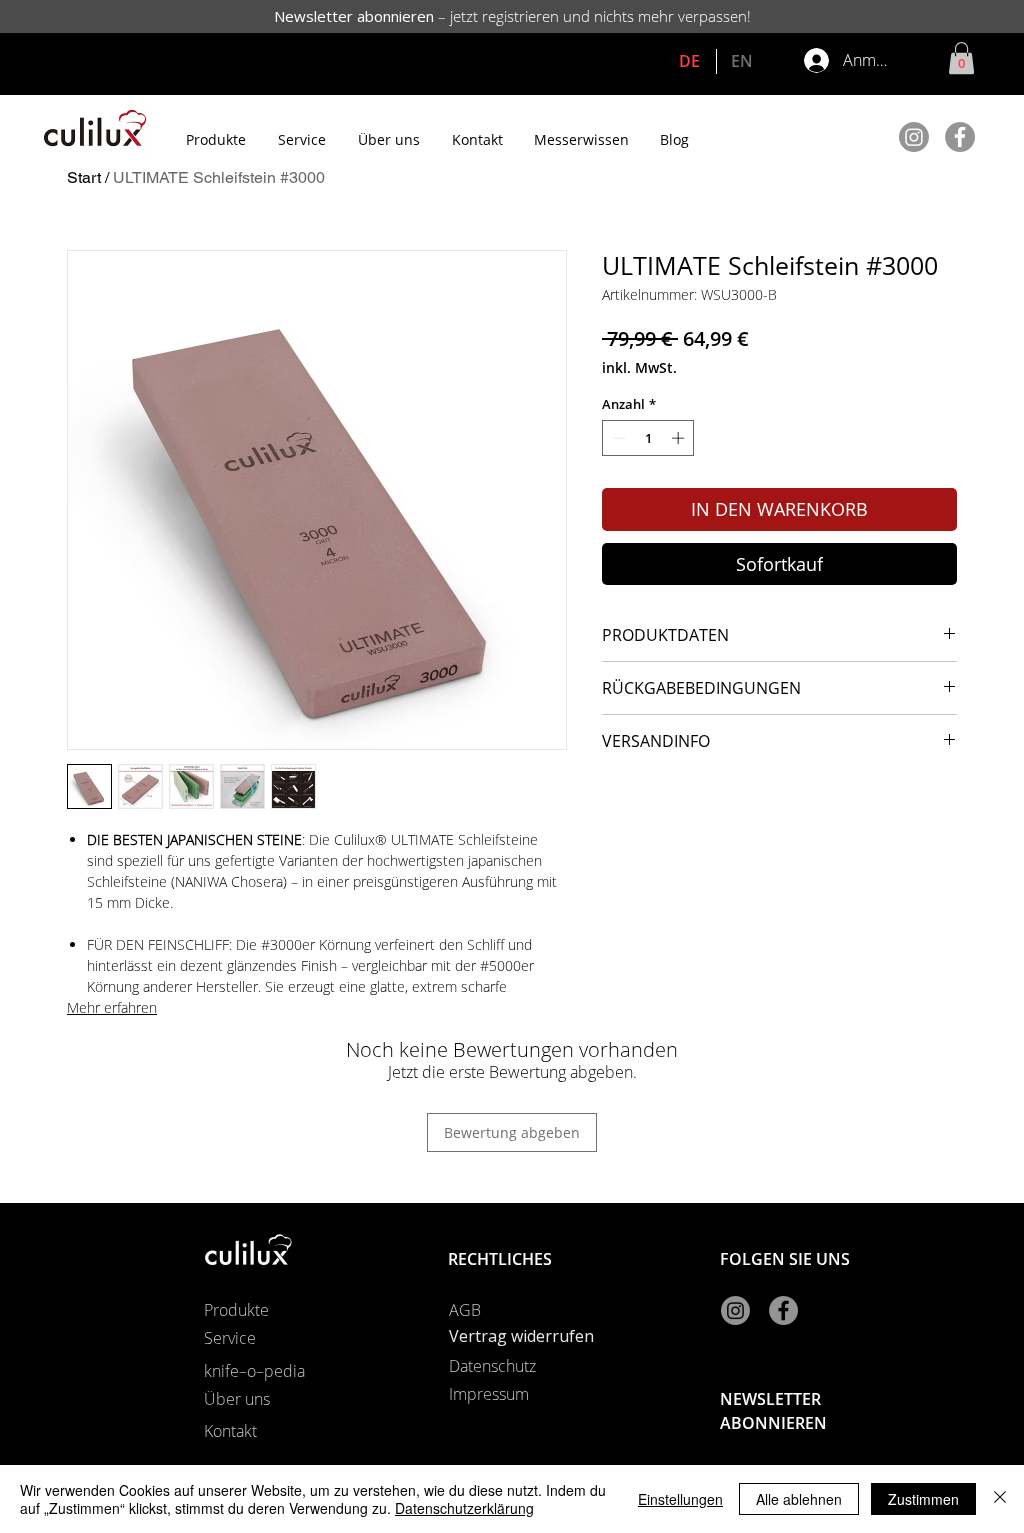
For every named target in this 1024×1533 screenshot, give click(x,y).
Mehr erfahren (112, 1007)
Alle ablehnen (799, 1499)
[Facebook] (960, 137)
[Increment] (680, 438)
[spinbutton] (648, 438)
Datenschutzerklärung (464, 1508)
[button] (961, 58)
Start (84, 177)
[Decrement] (617, 438)
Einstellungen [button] (680, 1499)
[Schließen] (1000, 1499)
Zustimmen (923, 1499)
